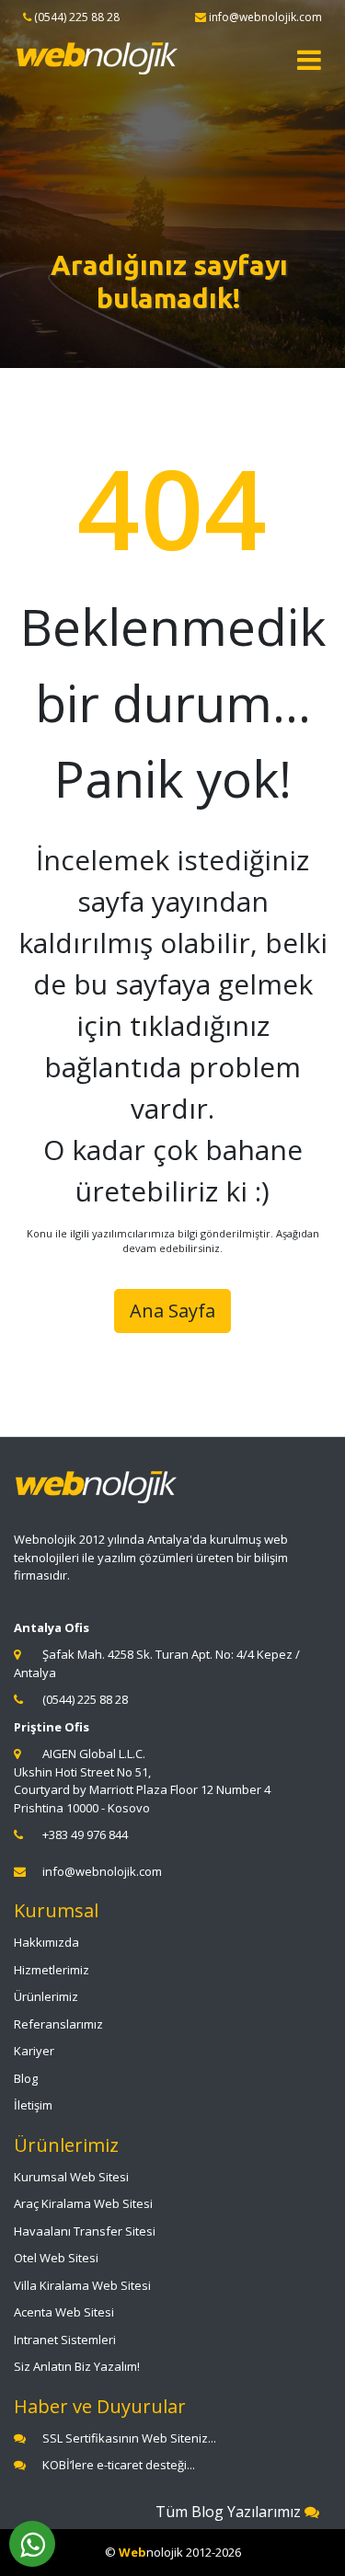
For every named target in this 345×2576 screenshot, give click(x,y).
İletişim (33, 2105)
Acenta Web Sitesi (64, 2312)
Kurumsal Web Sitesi (71, 2177)
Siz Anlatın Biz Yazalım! (77, 2366)
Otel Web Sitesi (56, 2258)
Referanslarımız (58, 2024)
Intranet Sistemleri (65, 2340)
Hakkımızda (46, 1942)
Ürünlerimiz (46, 1996)
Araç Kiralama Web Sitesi (83, 2203)
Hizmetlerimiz (52, 1970)
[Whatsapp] (32, 2544)
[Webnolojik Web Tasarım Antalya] (98, 59)
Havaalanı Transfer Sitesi (85, 2231)
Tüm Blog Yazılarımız (230, 2512)
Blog (26, 2078)
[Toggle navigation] (309, 59)
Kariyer (34, 2051)
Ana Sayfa (172, 1311)
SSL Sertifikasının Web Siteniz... (129, 2438)
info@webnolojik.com (102, 1871)
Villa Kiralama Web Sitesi (82, 2285)
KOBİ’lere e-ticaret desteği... (119, 2465)
